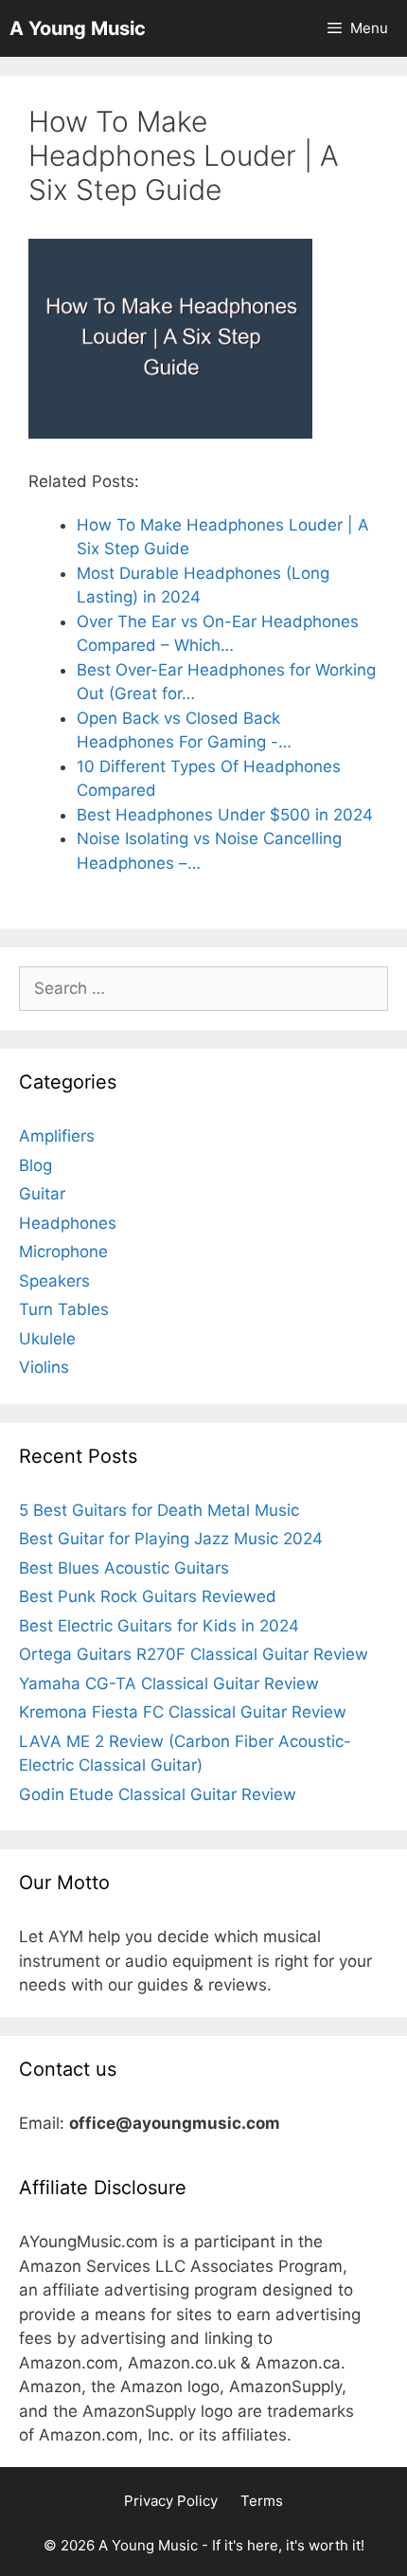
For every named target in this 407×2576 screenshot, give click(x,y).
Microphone (63, 1252)
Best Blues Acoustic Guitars (124, 1568)
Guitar (42, 1194)
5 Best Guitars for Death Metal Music (159, 1510)
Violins (44, 1367)
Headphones (68, 1223)
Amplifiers (57, 1136)
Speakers (54, 1281)
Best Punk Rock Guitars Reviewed (148, 1596)
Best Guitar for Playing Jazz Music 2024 (171, 1539)
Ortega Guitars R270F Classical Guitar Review (194, 1654)
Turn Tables (64, 1309)
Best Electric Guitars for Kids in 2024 (159, 1626)
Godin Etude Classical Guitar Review (158, 1794)
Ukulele (47, 1339)
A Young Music (78, 28)
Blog (35, 1165)
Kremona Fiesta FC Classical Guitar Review (183, 1712)
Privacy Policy (171, 2501)
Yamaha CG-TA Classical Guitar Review (169, 1684)
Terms (262, 2501)
